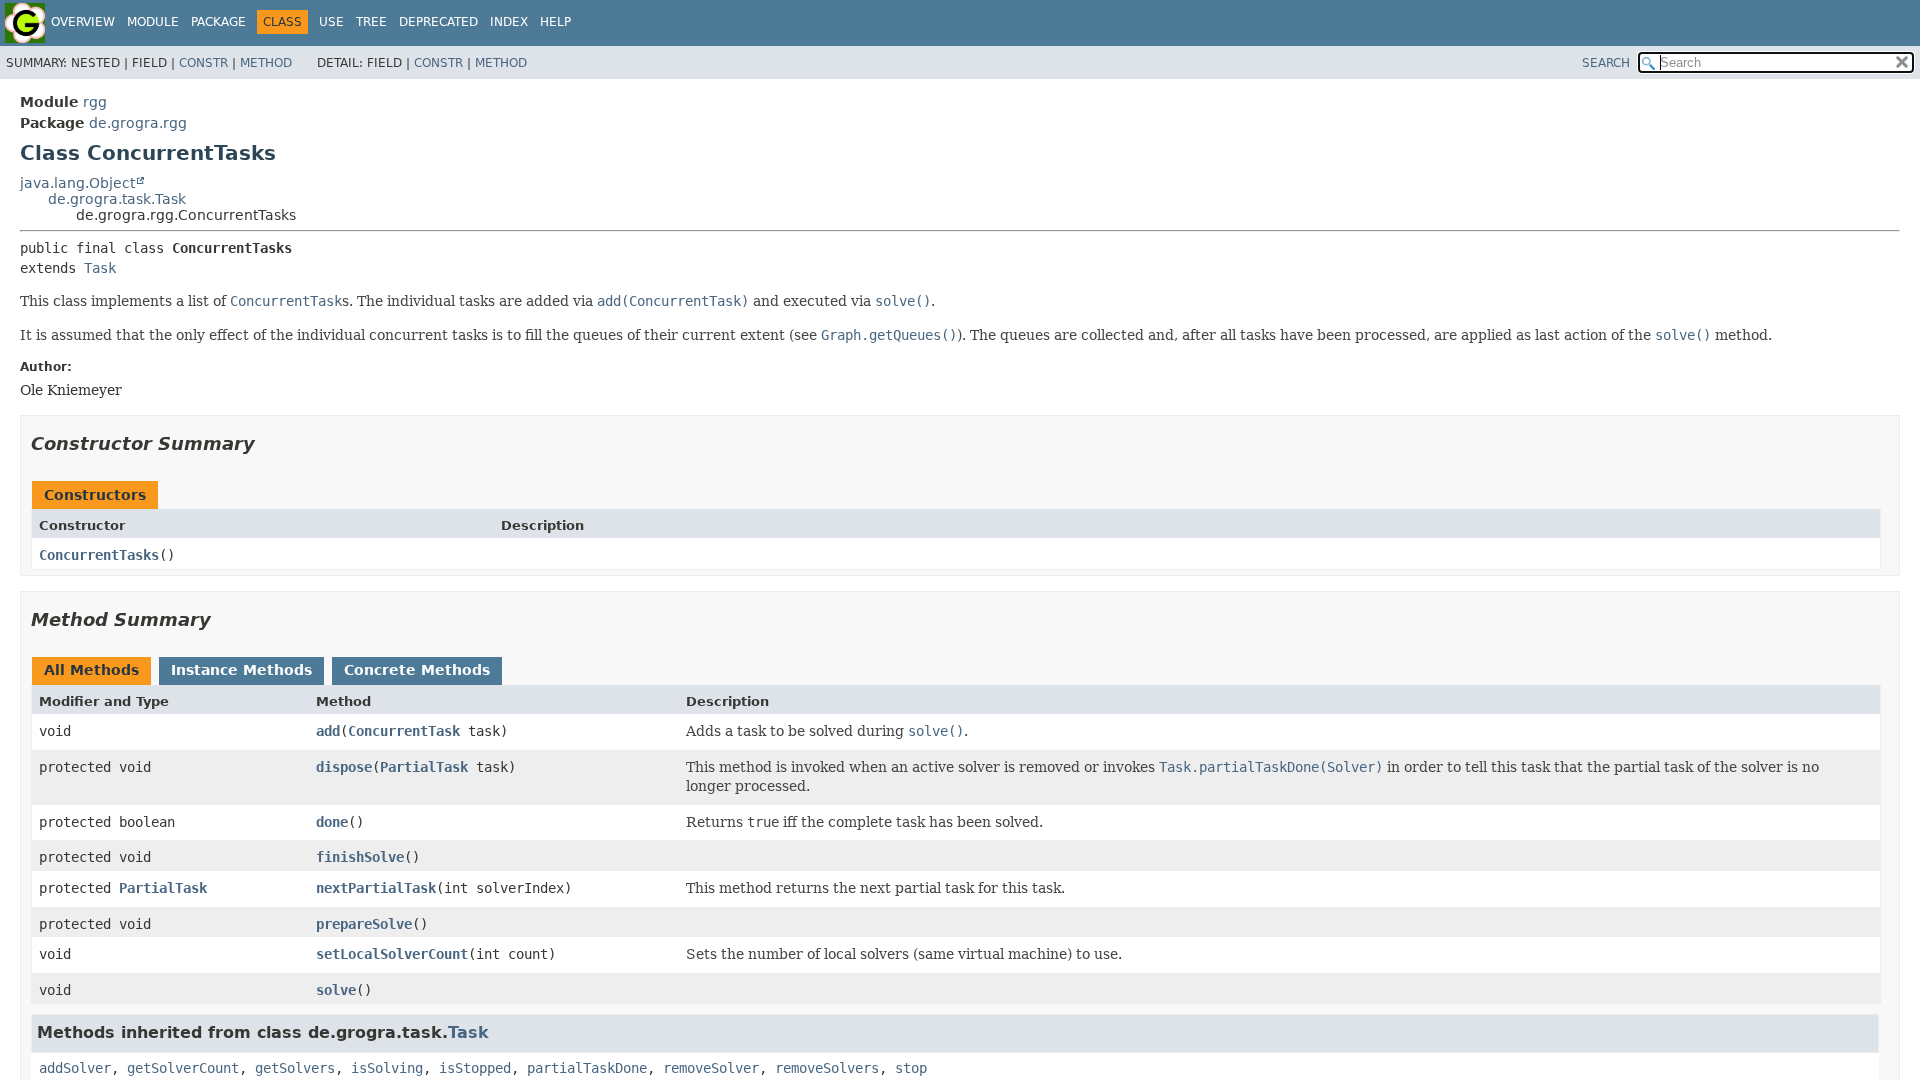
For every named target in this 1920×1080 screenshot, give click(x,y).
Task (100, 268)
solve (336, 990)
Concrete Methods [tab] (417, 670)
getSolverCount (183, 1068)
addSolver (75, 1068)
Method (266, 63)
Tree (371, 22)
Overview (83, 22)
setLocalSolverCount (392, 954)
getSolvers (295, 1068)
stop (911, 1068)
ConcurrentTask (404, 731)
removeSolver (711, 1068)
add (328, 731)
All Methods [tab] (91, 670)
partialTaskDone (587, 1068)
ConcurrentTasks (99, 555)
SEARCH (1606, 63)
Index (509, 22)
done (332, 822)
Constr (203, 63)
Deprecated (438, 22)
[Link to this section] (269, 443)
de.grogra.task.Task (117, 199)
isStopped (475, 1068)
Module (153, 22)
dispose (344, 767)
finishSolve (360, 857)
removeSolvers (827, 1068)
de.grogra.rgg (138, 123)
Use (331, 22)
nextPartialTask (376, 888)
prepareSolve (364, 924)
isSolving (387, 1068)
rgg (95, 102)
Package (218, 22)
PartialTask (424, 767)
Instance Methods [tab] (241, 670)
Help (555, 22)
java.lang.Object (77, 183)
